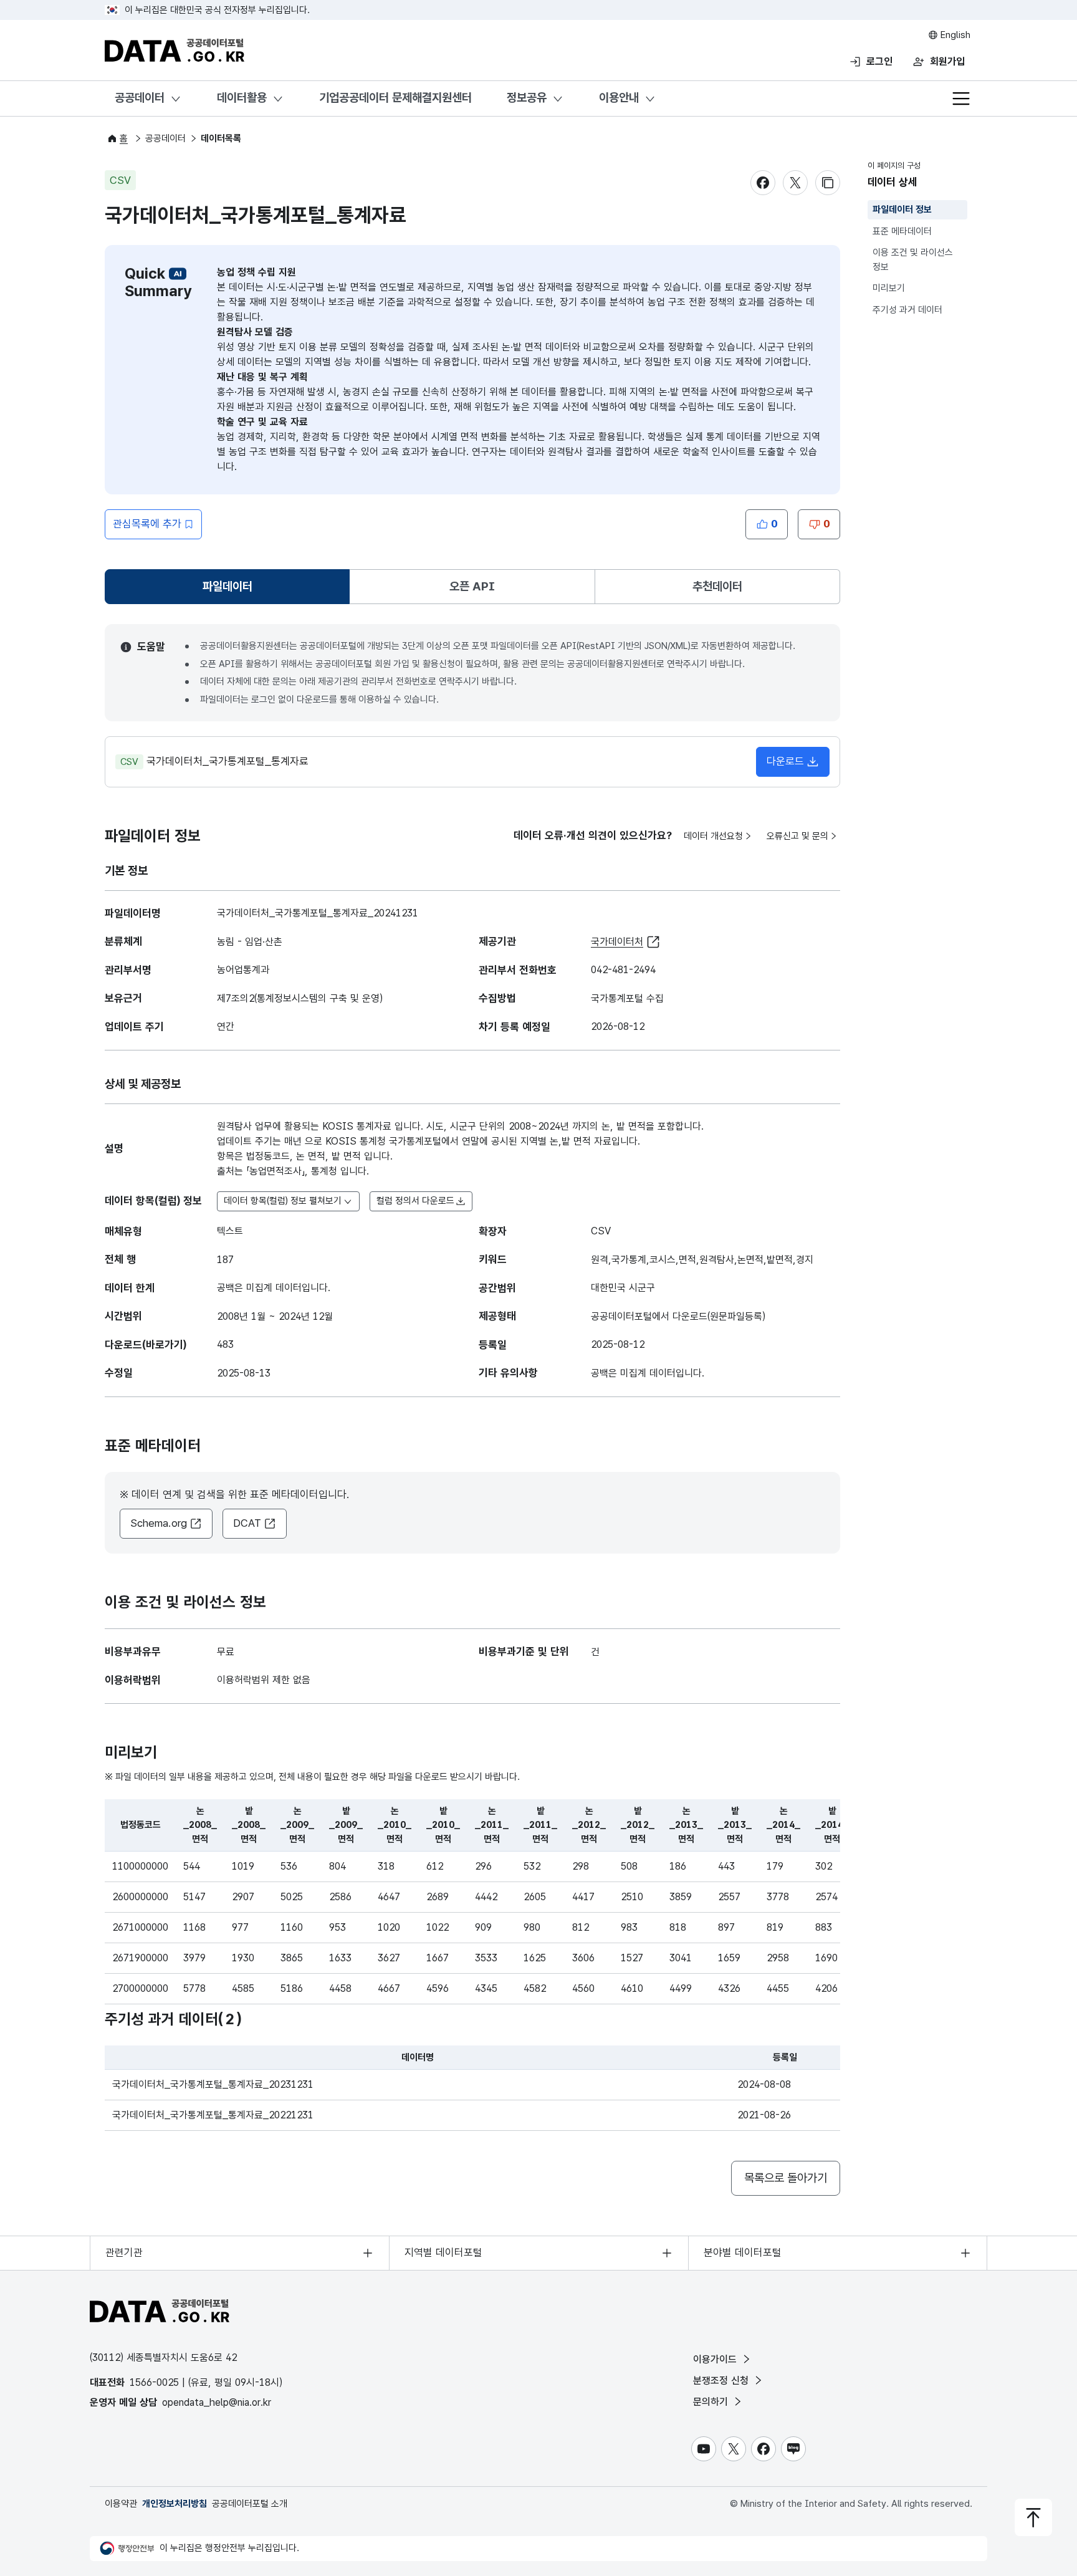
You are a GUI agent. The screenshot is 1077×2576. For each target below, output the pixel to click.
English (954, 35)
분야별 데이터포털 (743, 2252)
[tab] (227, 587)
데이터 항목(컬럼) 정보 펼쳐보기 (283, 1201)
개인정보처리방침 (175, 2504)
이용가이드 (716, 2359)
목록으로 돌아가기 (786, 2178)
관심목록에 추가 (147, 524)
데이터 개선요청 (713, 836)
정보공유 (527, 98)
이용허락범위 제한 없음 (264, 1680)
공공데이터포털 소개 (250, 2504)
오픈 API (472, 586)
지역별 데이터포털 (443, 2252)
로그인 (879, 61)
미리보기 (889, 288)
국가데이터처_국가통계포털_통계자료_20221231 (213, 2115)
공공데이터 (140, 98)
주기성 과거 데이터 (907, 310)
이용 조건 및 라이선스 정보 (913, 260)
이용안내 (619, 98)
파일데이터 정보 (902, 209)
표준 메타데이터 (902, 231)
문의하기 (712, 2402)
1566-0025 (154, 2382)
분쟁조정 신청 (722, 2381)
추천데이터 (717, 586)
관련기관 (124, 2252)
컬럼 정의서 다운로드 (415, 1201)
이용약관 (121, 2504)
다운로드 (785, 761)
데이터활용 (242, 98)
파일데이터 (230, 591)
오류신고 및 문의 (797, 836)
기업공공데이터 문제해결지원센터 (395, 98)
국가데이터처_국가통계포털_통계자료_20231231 (213, 2084)
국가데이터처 (617, 942)
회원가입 (947, 61)
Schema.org (159, 1523)
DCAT (247, 1523)
